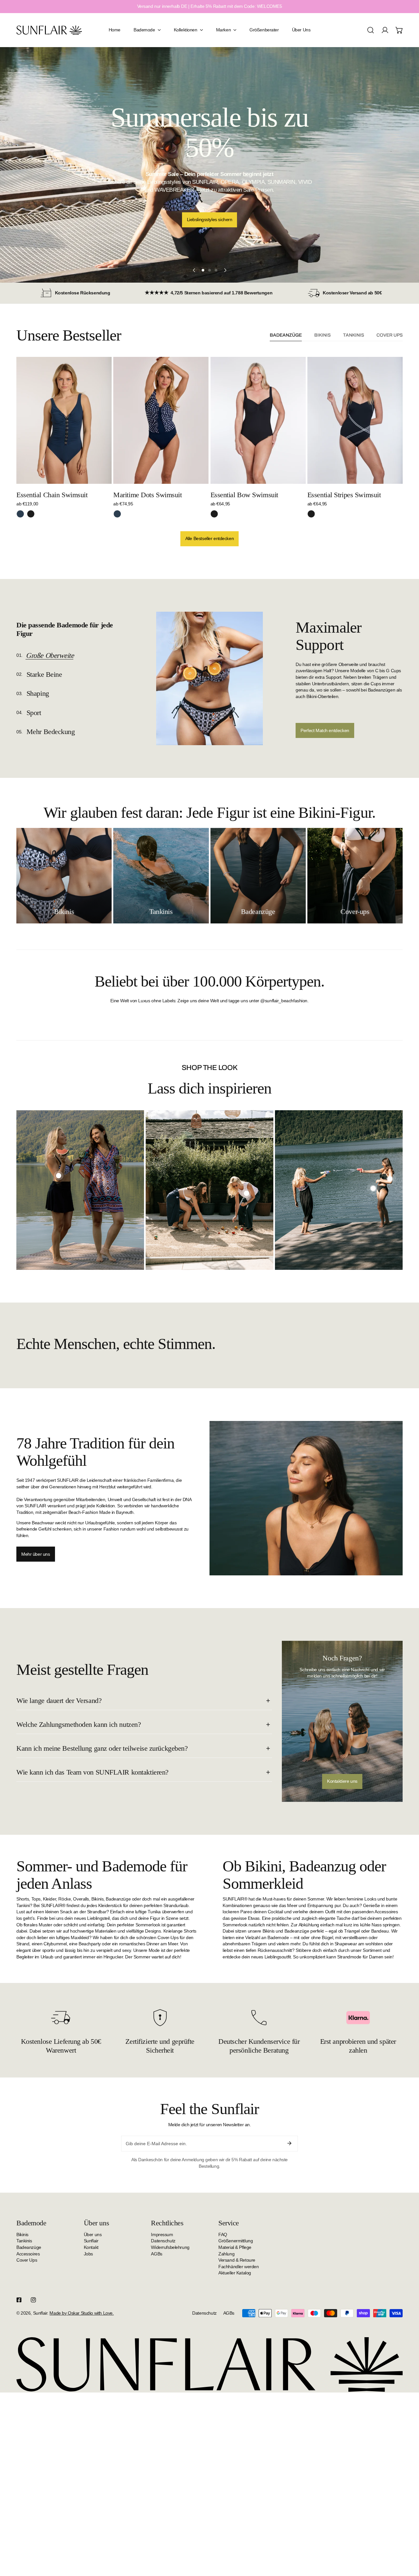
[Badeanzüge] (258, 876)
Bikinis (22, 2234)
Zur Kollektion (209, 205)
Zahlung (226, 2253)
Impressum (162, 2234)
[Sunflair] (49, 30)
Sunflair (91, 2241)
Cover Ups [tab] (390, 335)
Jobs (88, 2253)
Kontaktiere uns (342, 1781)
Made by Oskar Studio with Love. (82, 2313)
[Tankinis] (161, 876)
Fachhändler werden (238, 2266)
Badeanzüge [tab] (286, 335)
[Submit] (289, 2143)
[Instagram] (33, 2300)
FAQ (223, 2234)
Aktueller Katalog (235, 2273)
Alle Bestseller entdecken (210, 538)
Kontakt (91, 2247)
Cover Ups (27, 2260)
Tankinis (24, 2241)
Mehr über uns (36, 1554)
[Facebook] (19, 2300)
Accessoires (28, 2253)
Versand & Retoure (237, 2260)
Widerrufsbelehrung (170, 2247)
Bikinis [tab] (322, 335)
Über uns (93, 2234)
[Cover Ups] (355, 876)
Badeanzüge (29, 2247)
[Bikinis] (64, 876)
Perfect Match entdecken (325, 730)
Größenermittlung (236, 2241)
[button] (399, 30)
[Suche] (371, 30)
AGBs (156, 2253)
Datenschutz (163, 2241)
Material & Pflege (235, 2247)
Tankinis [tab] (354, 335)
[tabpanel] (209, 452)
